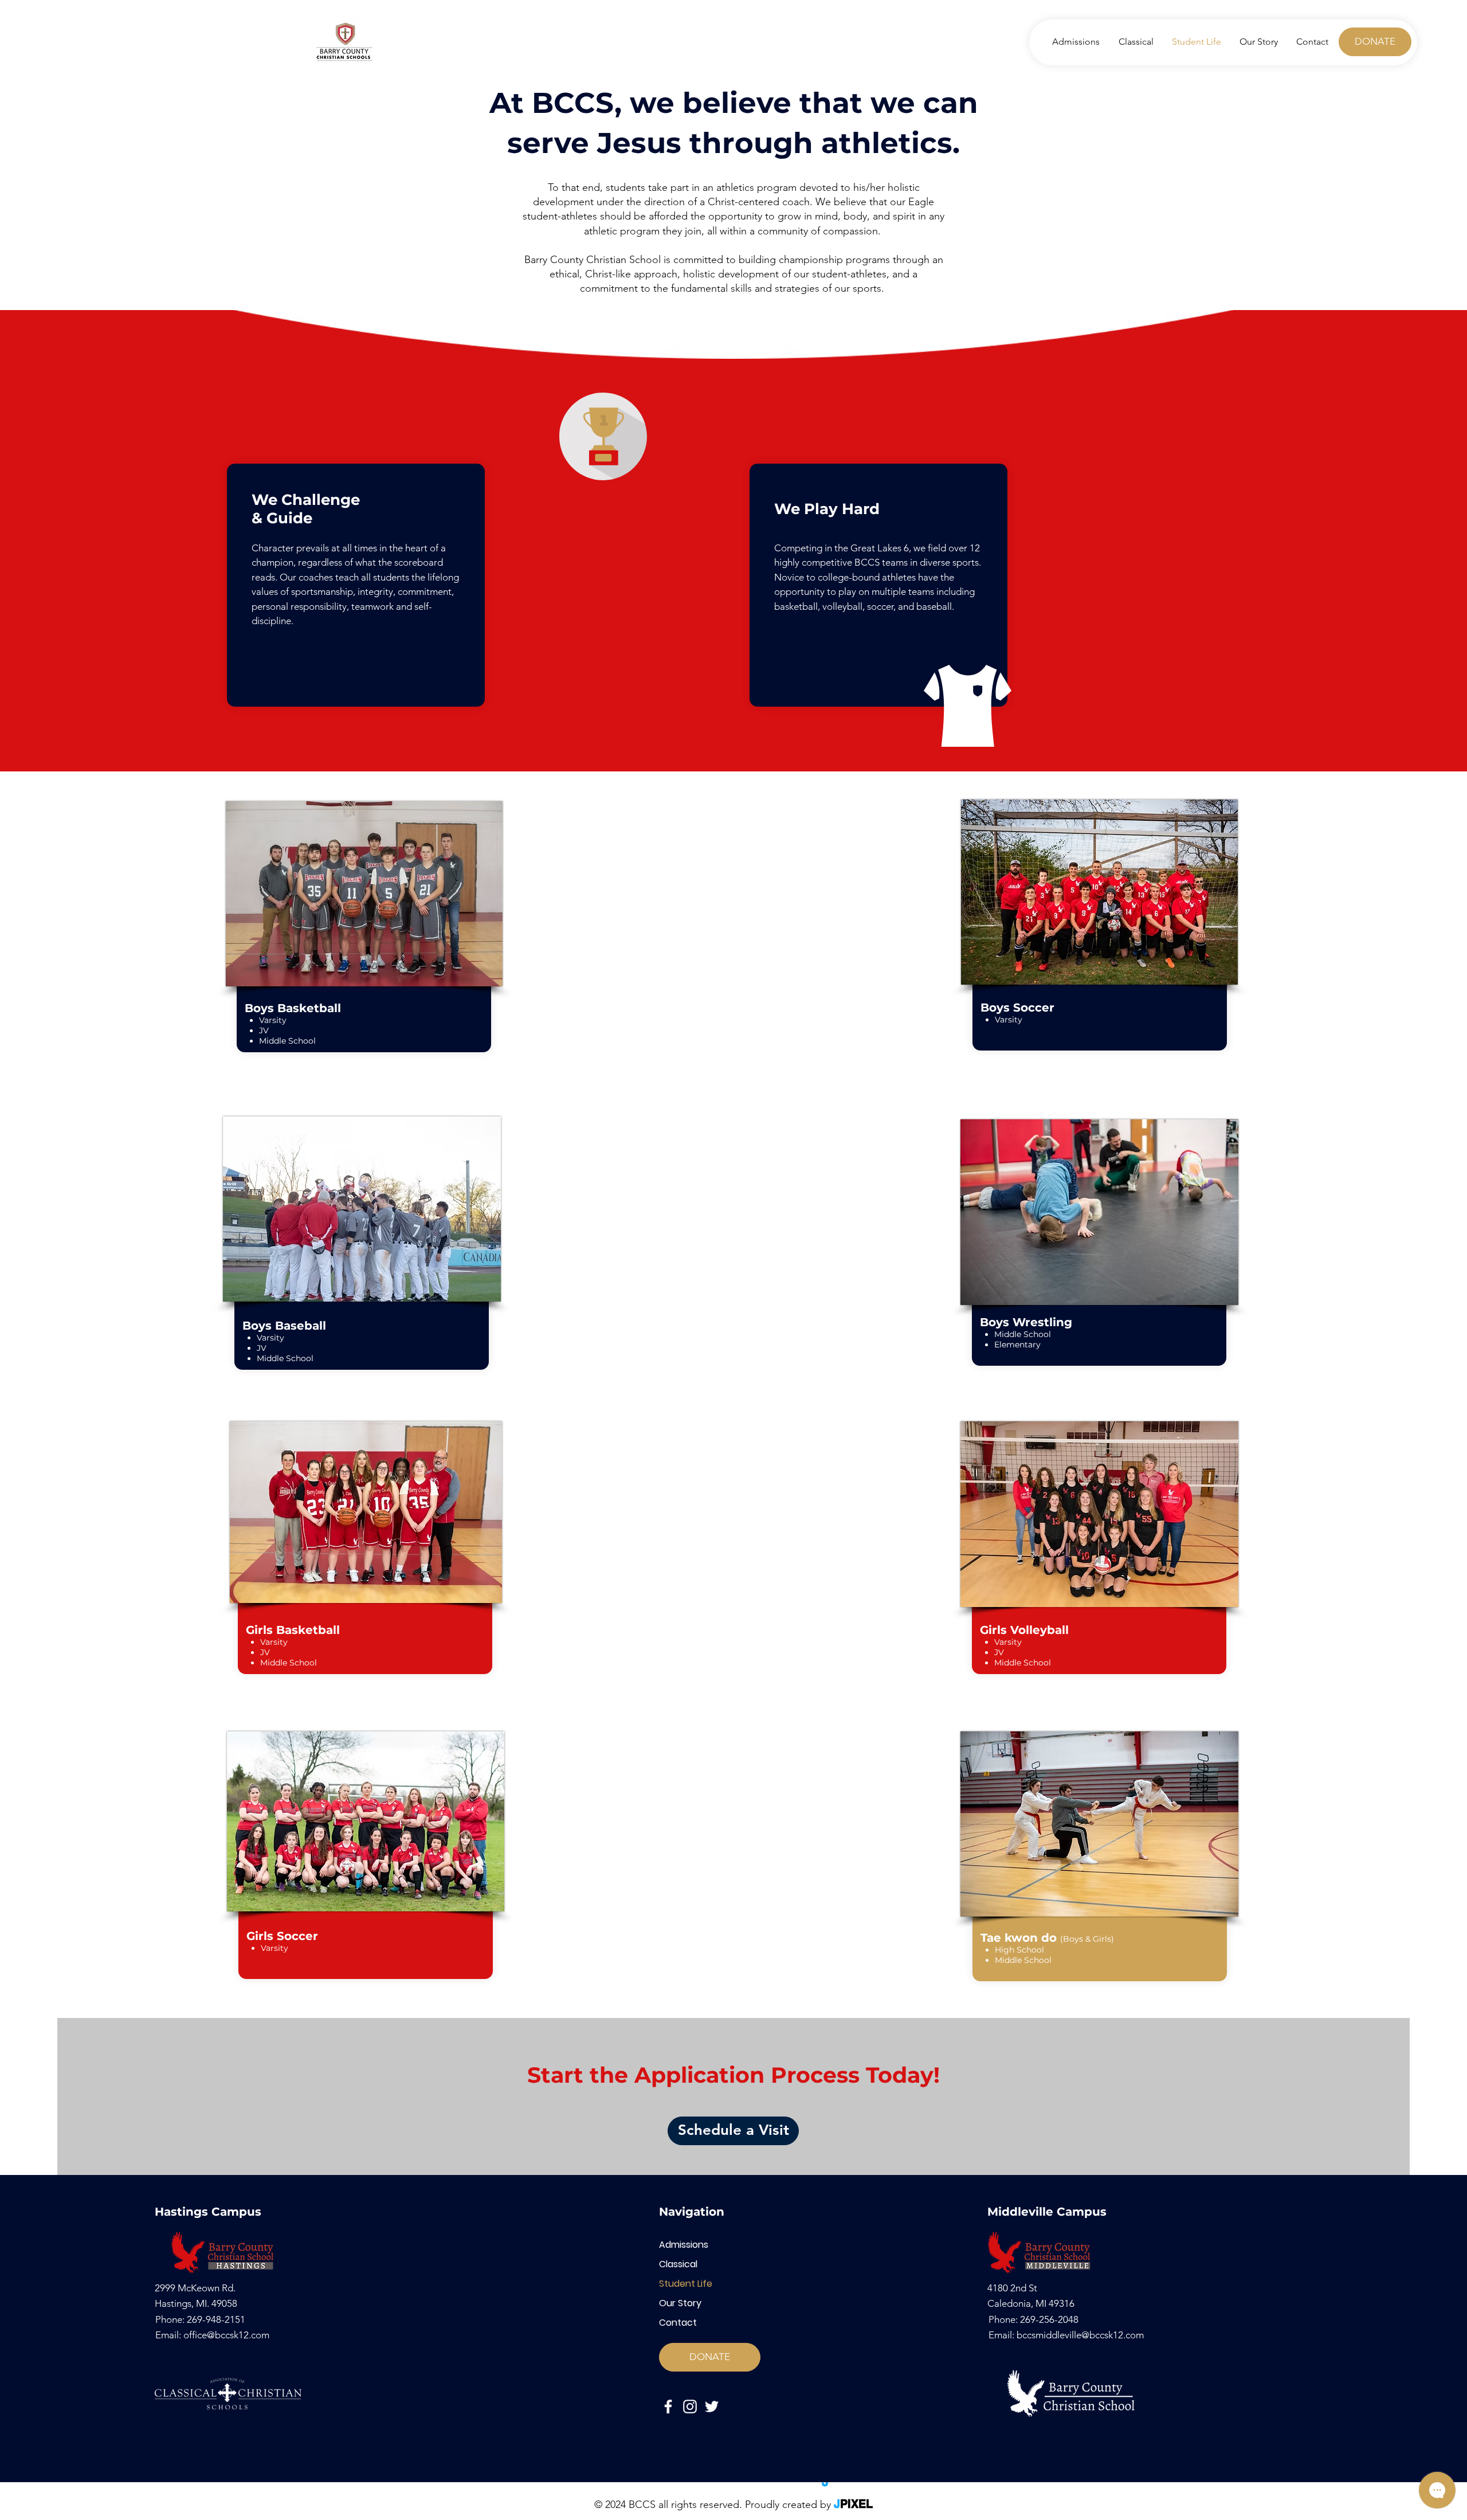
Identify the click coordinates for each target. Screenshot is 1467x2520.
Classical (678, 2264)
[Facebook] (668, 2407)
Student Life (686, 2284)
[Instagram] (690, 2407)
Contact (678, 2323)
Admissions (684, 2245)
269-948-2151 (216, 2319)
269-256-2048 (1049, 2319)
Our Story (680, 2303)
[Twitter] (712, 2407)
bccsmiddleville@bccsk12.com (1080, 2335)
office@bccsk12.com (226, 2335)
